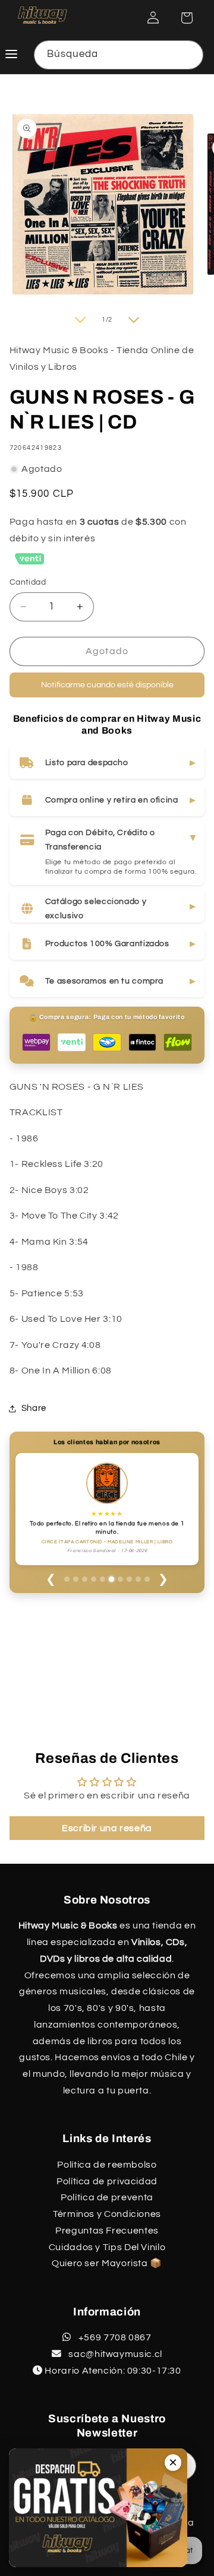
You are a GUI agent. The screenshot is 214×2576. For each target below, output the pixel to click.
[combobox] (119, 55)
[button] (187, 18)
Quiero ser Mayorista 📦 (107, 2263)
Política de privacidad (107, 2181)
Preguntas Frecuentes (107, 2231)
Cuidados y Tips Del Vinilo (107, 2247)
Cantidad (28, 582)
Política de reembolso (107, 2165)
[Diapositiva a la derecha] (134, 320)
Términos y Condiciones (107, 2214)
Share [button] (34, 1408)
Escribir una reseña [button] (107, 1828)
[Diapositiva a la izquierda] (80, 320)
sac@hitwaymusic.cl (114, 2354)
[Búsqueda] (189, 55)
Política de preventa (107, 2197)
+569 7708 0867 (114, 2337)
